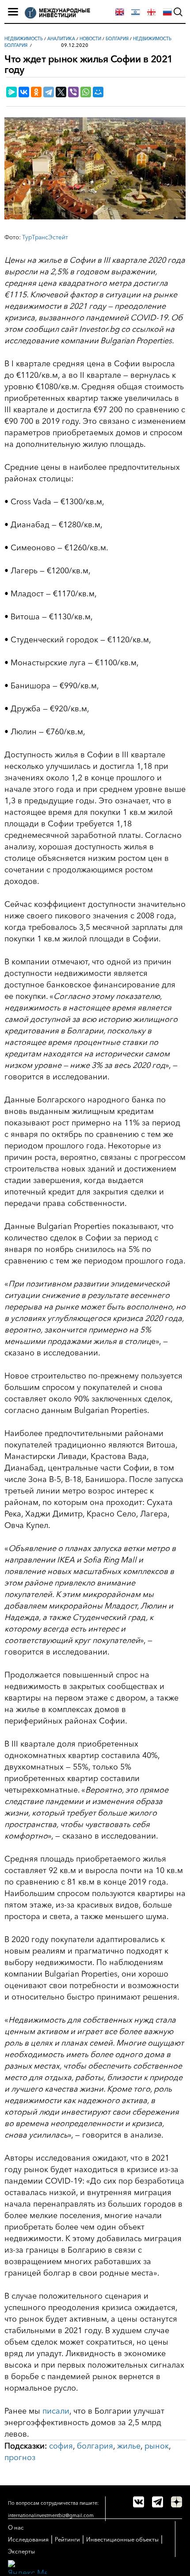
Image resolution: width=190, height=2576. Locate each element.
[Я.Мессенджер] (11, 92)
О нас (16, 2527)
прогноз (20, 2457)
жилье (129, 2446)
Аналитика (61, 39)
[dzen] (177, 2502)
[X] (61, 92)
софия (61, 2446)
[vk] (139, 2502)
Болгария (117, 39)
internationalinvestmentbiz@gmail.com (51, 2515)
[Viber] (73, 92)
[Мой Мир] (98, 92)
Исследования (28, 2539)
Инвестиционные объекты (122, 2539)
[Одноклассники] (36, 92)
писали (56, 2411)
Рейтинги (67, 2539)
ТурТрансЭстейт (45, 237)
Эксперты (21, 2551)
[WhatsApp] (86, 92)
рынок (157, 2446)
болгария (95, 2446)
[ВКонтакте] (24, 92)
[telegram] (158, 2502)
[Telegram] (49, 92)
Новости (90, 39)
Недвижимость (24, 39)
